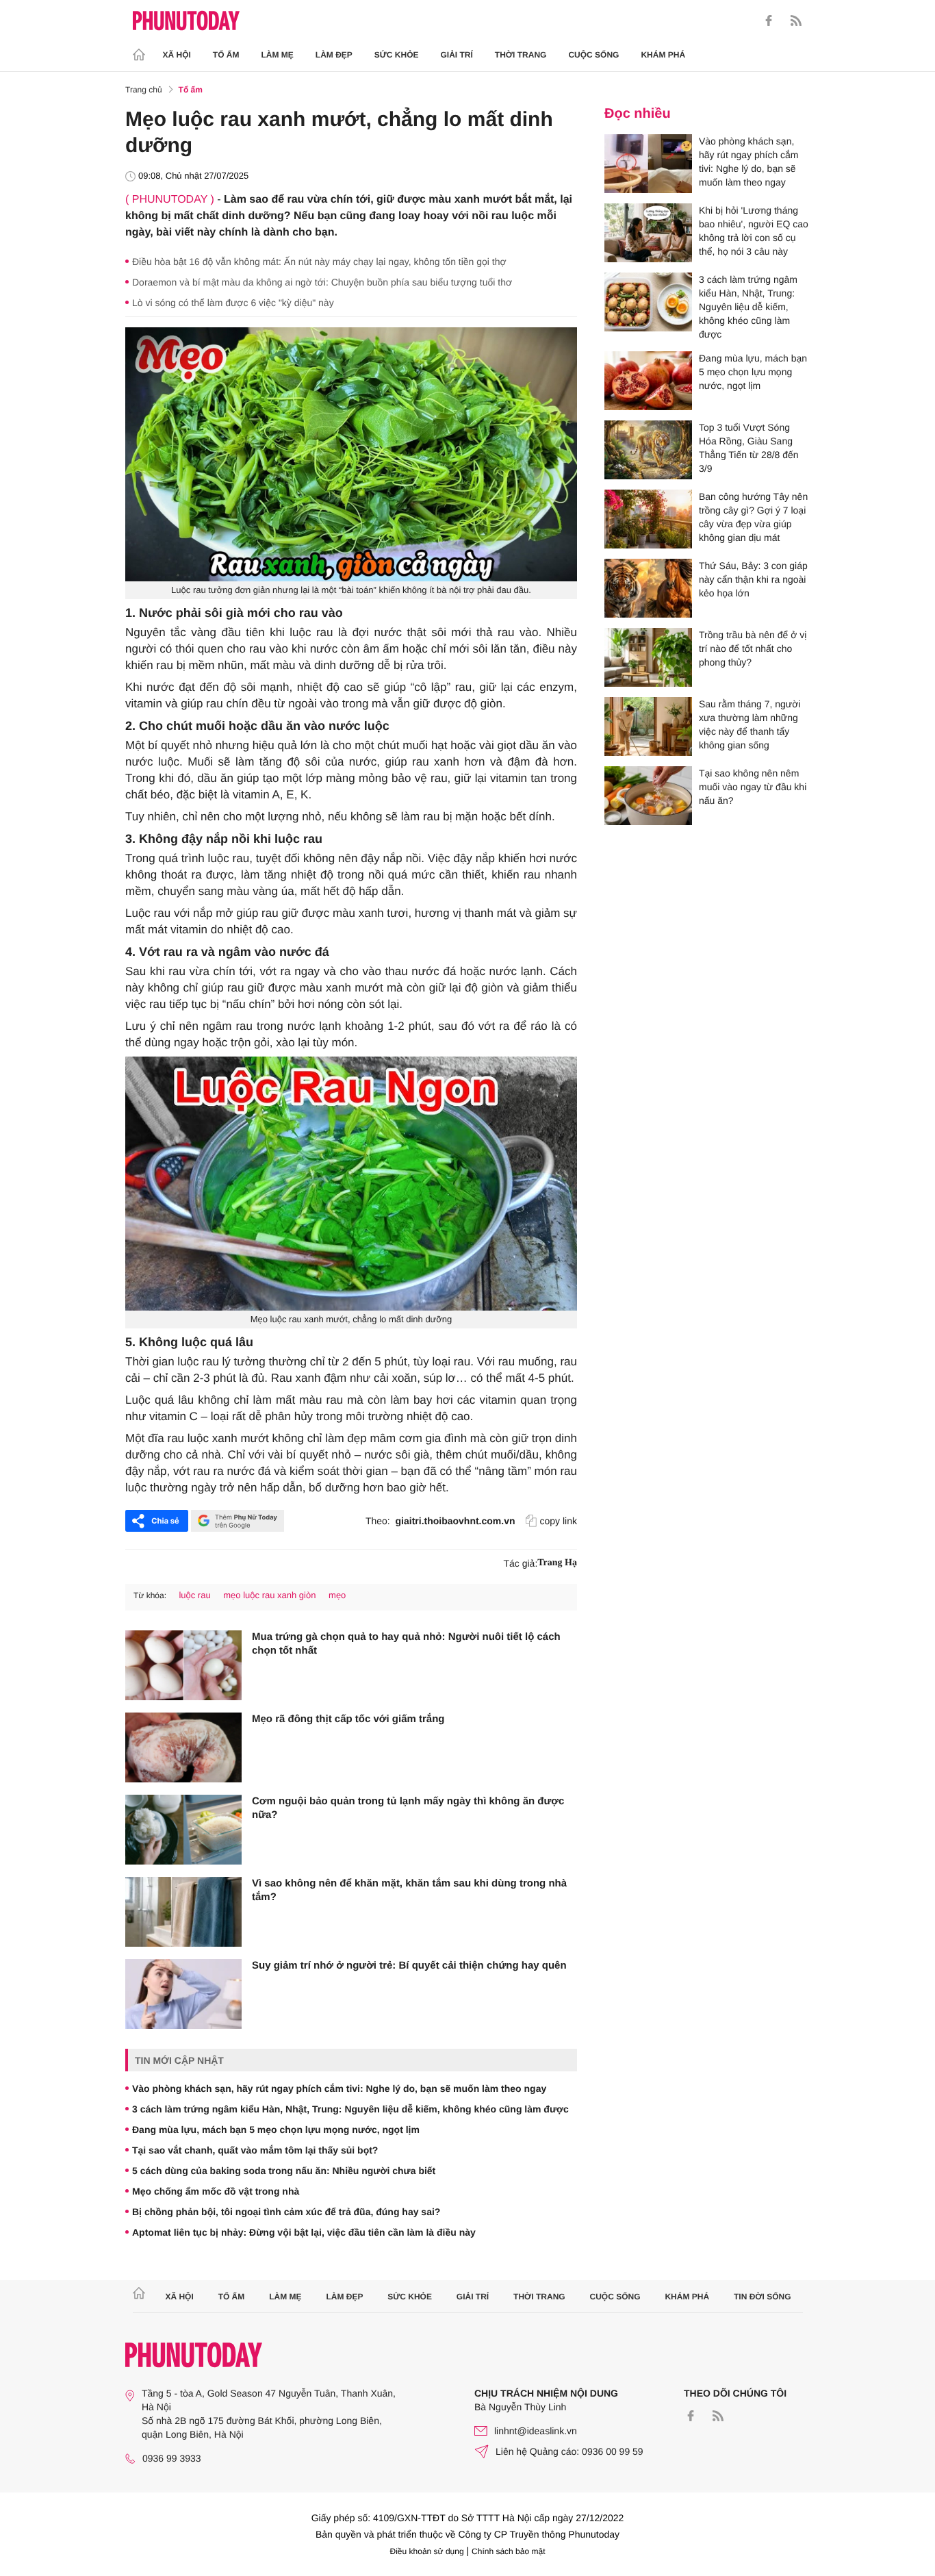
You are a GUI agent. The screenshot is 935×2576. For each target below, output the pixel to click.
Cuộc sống (593, 55)
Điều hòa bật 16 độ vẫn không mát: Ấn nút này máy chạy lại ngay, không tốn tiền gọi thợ (319, 262)
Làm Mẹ (278, 55)
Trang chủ (144, 90)
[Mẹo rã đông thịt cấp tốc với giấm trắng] (183, 1747)
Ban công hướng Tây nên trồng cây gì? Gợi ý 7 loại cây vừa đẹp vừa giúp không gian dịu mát (753, 517)
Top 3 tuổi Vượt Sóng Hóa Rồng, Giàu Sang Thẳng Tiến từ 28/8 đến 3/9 (749, 448)
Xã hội (177, 55)
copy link (559, 1521)
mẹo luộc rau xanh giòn (269, 1595)
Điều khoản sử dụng (427, 2551)
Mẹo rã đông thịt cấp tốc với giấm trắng (348, 1719)
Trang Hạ (557, 1563)
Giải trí (456, 55)
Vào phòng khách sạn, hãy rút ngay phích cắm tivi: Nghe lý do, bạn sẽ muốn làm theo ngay (339, 2088)
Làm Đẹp (334, 55)
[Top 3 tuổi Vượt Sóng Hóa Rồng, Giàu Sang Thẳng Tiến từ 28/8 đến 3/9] (648, 450)
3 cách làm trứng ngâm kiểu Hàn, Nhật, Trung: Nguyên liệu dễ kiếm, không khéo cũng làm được (350, 2109)
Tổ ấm (226, 55)
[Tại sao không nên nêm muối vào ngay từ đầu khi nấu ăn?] (648, 796)
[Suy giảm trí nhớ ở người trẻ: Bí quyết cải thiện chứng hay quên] (183, 1994)
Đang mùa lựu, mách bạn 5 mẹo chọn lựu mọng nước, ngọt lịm (276, 2130)
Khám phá (663, 55)
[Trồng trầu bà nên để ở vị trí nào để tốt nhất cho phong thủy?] (648, 657)
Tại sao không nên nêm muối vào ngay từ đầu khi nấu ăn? (753, 787)
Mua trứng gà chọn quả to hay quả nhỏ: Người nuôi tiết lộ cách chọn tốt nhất (406, 1644)
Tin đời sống (763, 2297)
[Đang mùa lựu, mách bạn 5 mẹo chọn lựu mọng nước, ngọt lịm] (648, 381)
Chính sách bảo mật (508, 2551)
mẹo (337, 1595)
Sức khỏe (397, 55)
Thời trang (521, 55)
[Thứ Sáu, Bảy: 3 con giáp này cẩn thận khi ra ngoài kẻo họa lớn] (648, 588)
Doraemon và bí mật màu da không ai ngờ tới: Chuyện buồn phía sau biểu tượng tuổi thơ (322, 282)
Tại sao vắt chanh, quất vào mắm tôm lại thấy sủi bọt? (255, 2150)
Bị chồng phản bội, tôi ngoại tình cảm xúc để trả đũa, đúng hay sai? (286, 2212)
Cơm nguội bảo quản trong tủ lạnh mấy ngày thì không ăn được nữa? (408, 1808)
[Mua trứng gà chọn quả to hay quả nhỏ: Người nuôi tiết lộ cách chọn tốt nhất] (183, 1665)
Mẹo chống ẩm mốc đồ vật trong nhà (216, 2191)
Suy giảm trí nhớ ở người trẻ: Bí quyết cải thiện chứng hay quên (409, 1966)
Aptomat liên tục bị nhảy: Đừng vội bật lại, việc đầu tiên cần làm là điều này (304, 2232)
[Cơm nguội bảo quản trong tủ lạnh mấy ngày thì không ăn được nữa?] (183, 1830)
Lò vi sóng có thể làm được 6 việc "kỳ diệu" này (233, 303)
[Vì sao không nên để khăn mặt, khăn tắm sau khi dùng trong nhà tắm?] (183, 1912)
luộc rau (194, 1595)
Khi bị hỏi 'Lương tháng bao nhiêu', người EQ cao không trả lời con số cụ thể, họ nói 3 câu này (754, 231)
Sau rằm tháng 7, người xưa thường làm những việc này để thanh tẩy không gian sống (750, 724)
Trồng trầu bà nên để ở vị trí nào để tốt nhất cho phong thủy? (753, 648)
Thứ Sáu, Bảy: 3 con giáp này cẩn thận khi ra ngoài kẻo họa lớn (753, 579)
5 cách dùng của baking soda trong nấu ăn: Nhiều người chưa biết (284, 2171)
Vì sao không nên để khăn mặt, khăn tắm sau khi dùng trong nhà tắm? (409, 1890)
